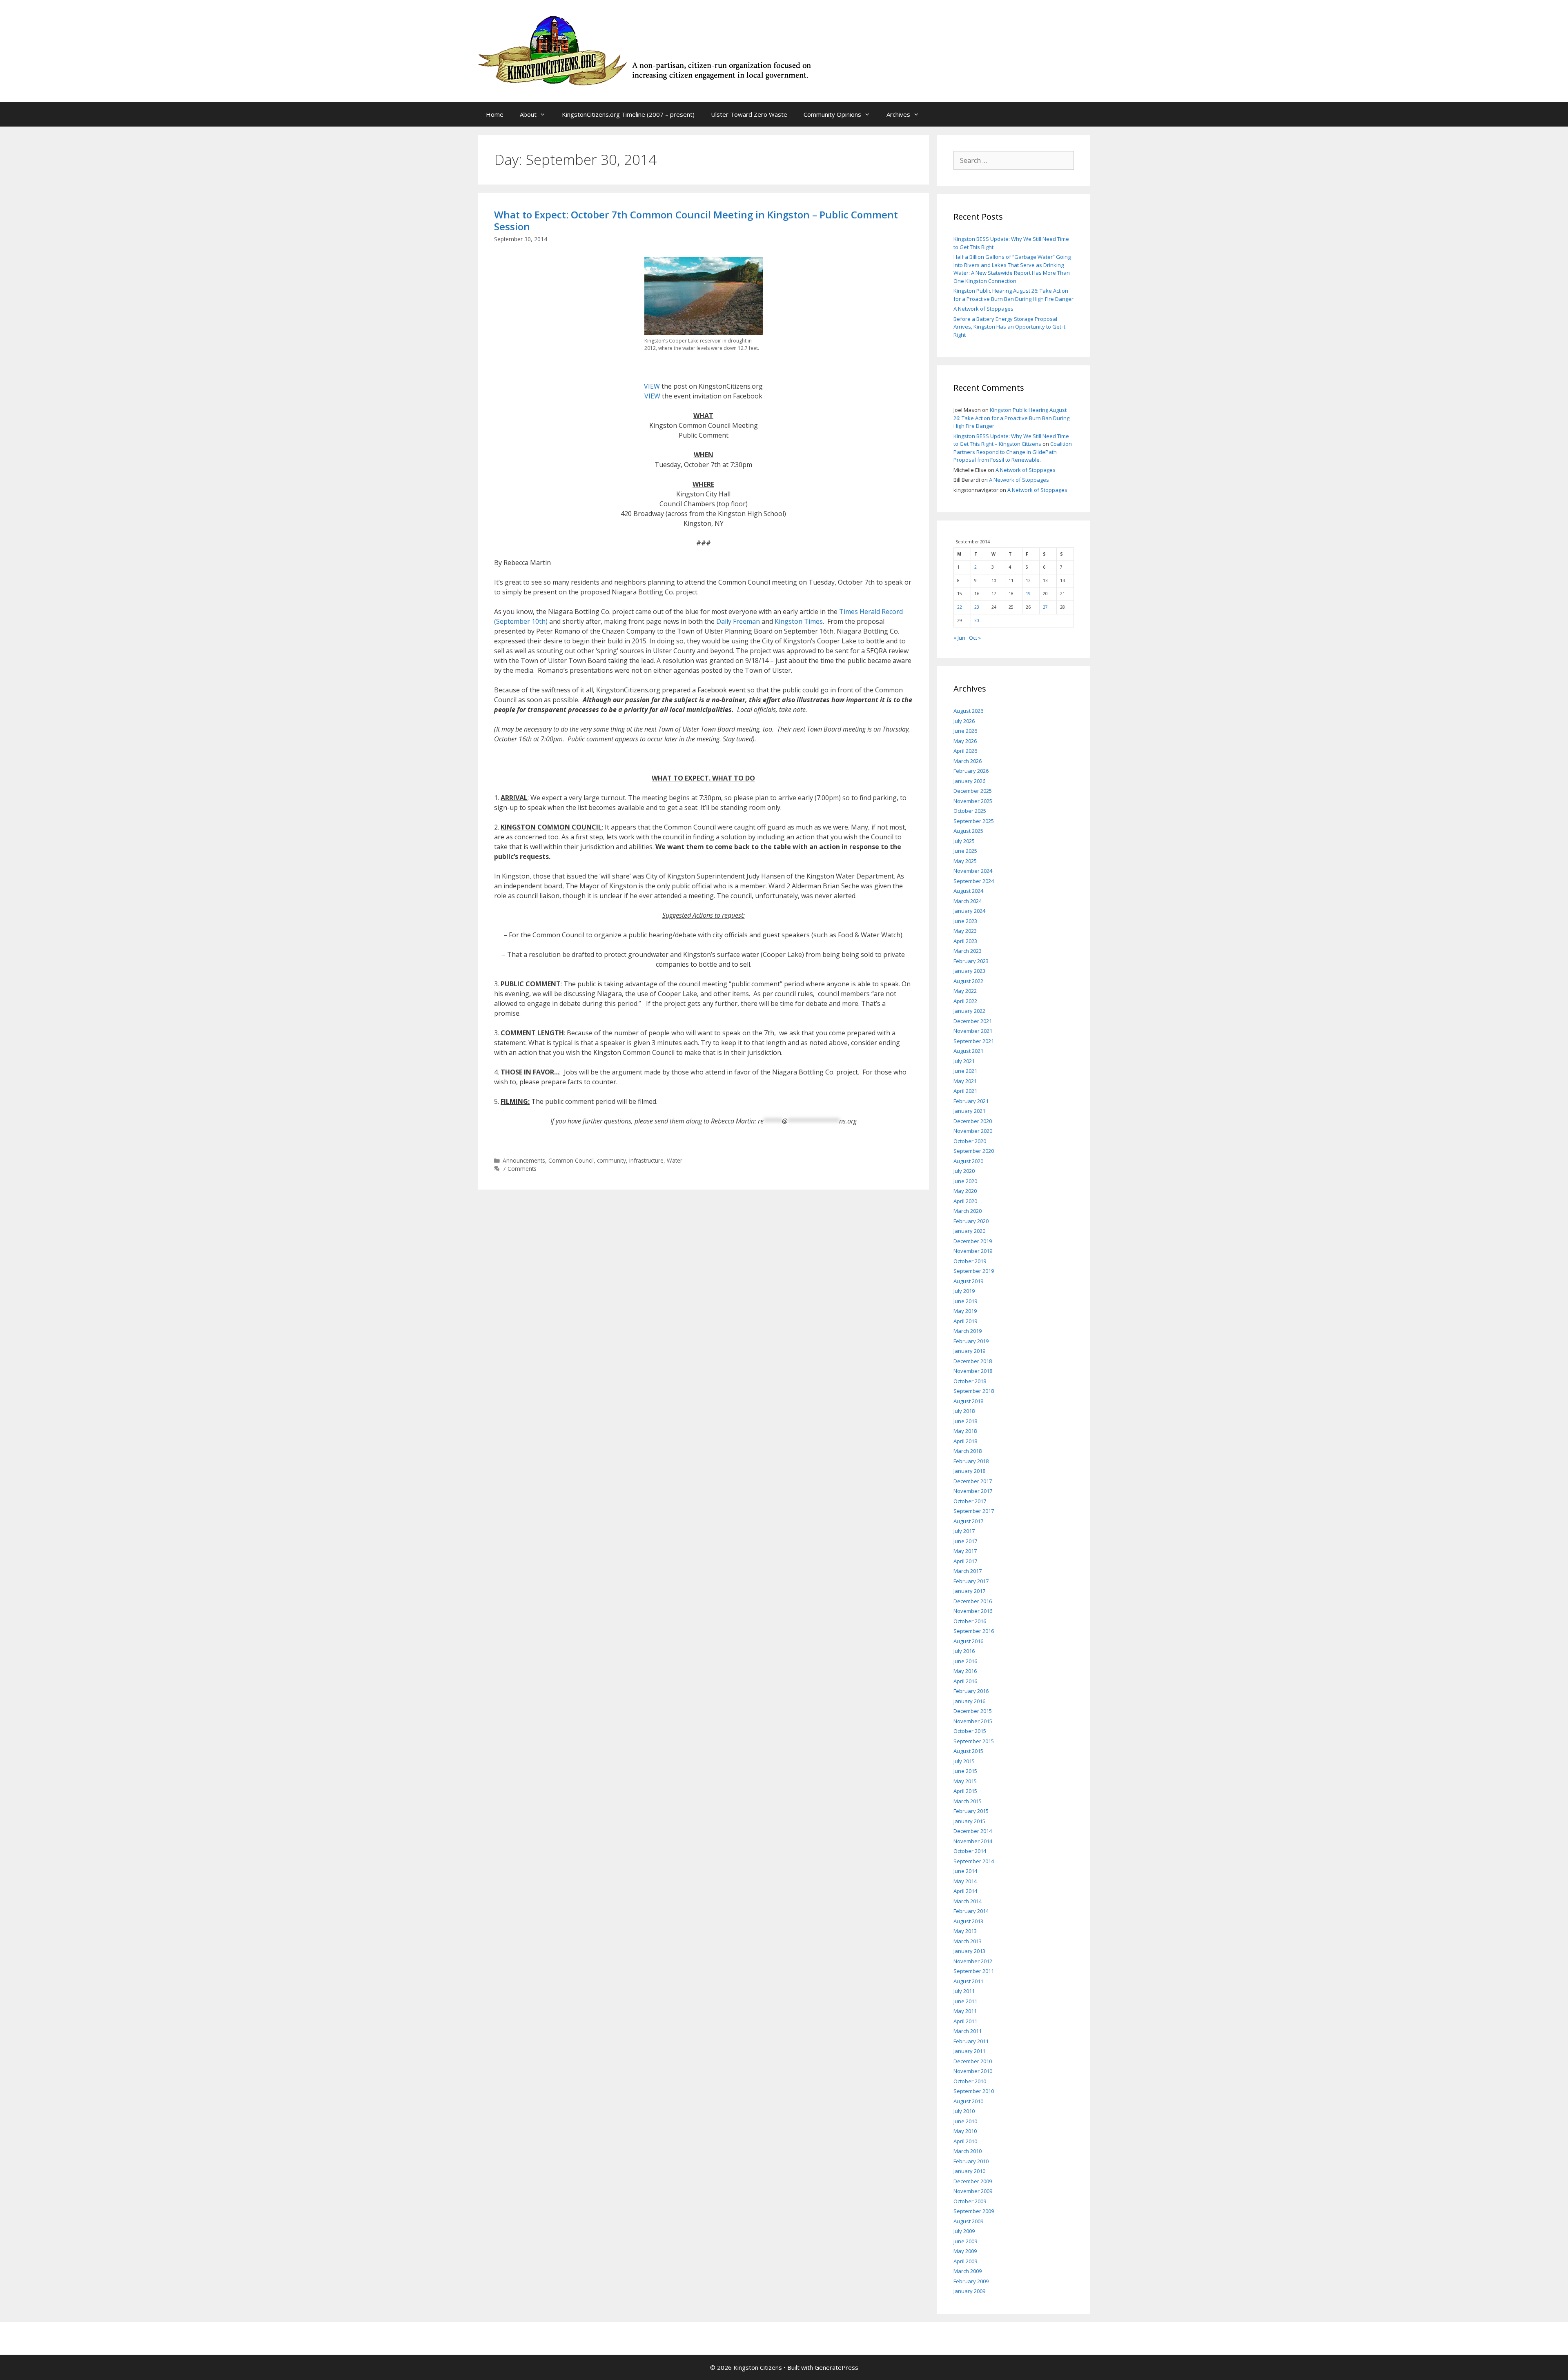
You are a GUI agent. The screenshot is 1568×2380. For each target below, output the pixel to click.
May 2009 (965, 2251)
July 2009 (964, 2231)
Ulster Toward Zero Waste (749, 114)
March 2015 (968, 1801)
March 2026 (968, 761)
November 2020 (973, 1131)
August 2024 (968, 891)
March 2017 (968, 1571)
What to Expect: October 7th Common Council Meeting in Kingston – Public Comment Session (696, 220)
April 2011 (965, 2021)
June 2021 (965, 1071)
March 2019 (968, 1331)
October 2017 (970, 1501)
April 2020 (965, 1201)
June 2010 (965, 2121)
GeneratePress (836, 2367)
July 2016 (964, 1651)
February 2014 (971, 1911)
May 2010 (965, 2131)
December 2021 (973, 1021)
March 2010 (968, 2151)
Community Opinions (832, 114)
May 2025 (965, 861)
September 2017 (974, 1511)
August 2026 (968, 711)
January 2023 (969, 971)
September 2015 (974, 1741)
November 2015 (973, 1721)
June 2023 (965, 921)
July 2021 (964, 1061)
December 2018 (973, 1361)
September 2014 (974, 1861)
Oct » (975, 638)
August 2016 (968, 1641)
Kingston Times (799, 621)
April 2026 (965, 751)
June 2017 (965, 1541)
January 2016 (969, 1701)
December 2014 (973, 1831)
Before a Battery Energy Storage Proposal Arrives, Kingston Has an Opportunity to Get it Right (1009, 327)
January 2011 (969, 2051)
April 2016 (965, 1681)
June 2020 (965, 1181)
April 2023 (965, 941)
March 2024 (968, 901)
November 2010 (973, 2071)
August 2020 (968, 1161)
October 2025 (970, 811)
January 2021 (969, 1111)
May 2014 (965, 1881)
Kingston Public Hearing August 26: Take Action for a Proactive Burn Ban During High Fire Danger (1013, 295)
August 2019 (968, 1281)
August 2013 (968, 1921)
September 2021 (974, 1041)
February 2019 (971, 1341)
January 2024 (969, 911)
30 (977, 621)
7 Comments (520, 1169)
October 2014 (970, 1851)
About (528, 114)
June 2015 (965, 1771)
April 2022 (965, 1001)
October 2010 (970, 2081)
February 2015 (971, 1811)
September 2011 (974, 1971)
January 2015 (969, 1821)
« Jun (959, 638)
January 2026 (969, 781)
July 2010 (964, 2111)
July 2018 (964, 1411)
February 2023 (971, 961)
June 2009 (965, 2241)
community (611, 1160)
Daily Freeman (738, 621)
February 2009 (971, 2281)
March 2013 (968, 1941)
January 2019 (969, 1351)
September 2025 (974, 821)
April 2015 (965, 1791)
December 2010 (973, 2061)
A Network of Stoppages (983, 309)
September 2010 (974, 2091)
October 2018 (970, 1381)
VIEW (653, 386)
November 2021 (973, 1031)
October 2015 (970, 1731)
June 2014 (965, 1871)
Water (675, 1160)
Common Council (571, 1160)
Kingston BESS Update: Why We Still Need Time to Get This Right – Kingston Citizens (1011, 440)
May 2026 (965, 741)
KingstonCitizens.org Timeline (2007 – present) (628, 114)
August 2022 (968, 981)
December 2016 (973, 1601)
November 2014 (973, 1841)
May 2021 (965, 1081)
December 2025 (973, 791)
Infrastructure (646, 1160)
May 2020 (965, 1191)
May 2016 (965, 1671)
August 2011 (968, 1981)
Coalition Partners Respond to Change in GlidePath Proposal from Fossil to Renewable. (1013, 452)
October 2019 (970, 1261)
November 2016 (973, 1611)
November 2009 (973, 2191)
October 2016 (970, 1621)
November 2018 (973, 1371)
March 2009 (968, 2271)
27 (1045, 607)
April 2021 (965, 1091)
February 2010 (971, 2161)
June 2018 (965, 1421)
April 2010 (965, 2141)
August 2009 (968, 2221)
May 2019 (965, 1311)
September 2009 (974, 2211)
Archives (898, 114)
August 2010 (968, 2101)
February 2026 (971, 771)
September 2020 (974, 1151)
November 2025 (973, 801)
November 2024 (973, 871)
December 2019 (973, 1241)
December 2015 (973, 1711)
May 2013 (965, 1931)
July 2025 (964, 841)
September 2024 (974, 881)
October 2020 (970, 1141)
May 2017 (965, 1551)
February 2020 (971, 1221)
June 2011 (965, 2001)
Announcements (524, 1160)
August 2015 (968, 1751)
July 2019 (964, 1291)
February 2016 (971, 1691)
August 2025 (968, 831)
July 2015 (964, 1761)
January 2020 (969, 1231)
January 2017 (969, 1591)
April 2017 (965, 1561)
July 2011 (964, 1991)
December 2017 (973, 1481)
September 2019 (974, 1271)
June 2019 (965, 1301)
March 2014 (968, 1901)
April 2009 (965, 2261)
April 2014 (965, 1891)
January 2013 (969, 1951)
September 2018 (974, 1391)
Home (495, 114)
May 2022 (965, 991)
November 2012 (973, 1961)
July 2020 (964, 1171)
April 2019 (965, 1321)
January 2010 (969, 2171)
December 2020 (973, 1121)
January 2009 (969, 2291)
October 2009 (970, 2201)
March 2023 (968, 951)
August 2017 (968, 1521)
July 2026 (964, 721)
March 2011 (968, 2031)
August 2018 (968, 1401)
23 (977, 607)
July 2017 (964, 1531)
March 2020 (968, 1211)
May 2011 (965, 2011)
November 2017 (973, 1491)
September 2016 (974, 1631)
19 (1028, 594)
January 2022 (969, 1011)
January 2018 (969, 1471)
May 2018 (965, 1431)
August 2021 (968, 1051)
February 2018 (971, 1461)
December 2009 (973, 2181)
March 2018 (968, 1451)
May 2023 (965, 931)
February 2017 (971, 1581)
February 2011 (971, 2041)
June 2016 (965, 1661)
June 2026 (965, 731)
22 (960, 607)
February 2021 (971, 1101)
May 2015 (965, 1781)
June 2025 (965, 851)
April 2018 (965, 1441)
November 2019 (973, 1251)
